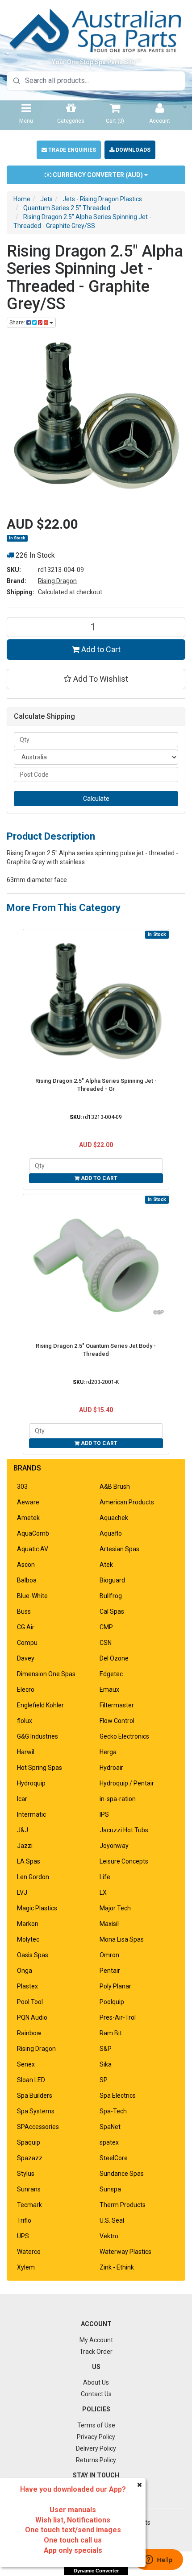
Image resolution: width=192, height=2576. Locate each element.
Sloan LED (31, 2080)
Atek (106, 1565)
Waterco (29, 2252)
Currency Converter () (98, 175)
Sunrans (29, 2189)
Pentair (110, 1971)
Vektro (109, 2236)
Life (105, 1877)
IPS (104, 1814)
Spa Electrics (118, 2096)
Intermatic (31, 1814)
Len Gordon (33, 1877)
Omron (109, 1955)
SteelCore (114, 2158)
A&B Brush (115, 1487)
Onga (25, 1971)
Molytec (28, 1939)
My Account (96, 2340)
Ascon (26, 1565)
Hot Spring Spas (40, 1768)
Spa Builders (35, 2096)
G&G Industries (38, 1736)
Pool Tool (30, 2002)
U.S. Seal (112, 2220)
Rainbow (29, 2033)
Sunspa (110, 2189)
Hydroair (111, 1768)
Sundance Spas (122, 2174)
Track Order (96, 2352)
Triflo (24, 2220)
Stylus (26, 2174)
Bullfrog (111, 1596)
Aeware (28, 1502)
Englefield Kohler (40, 1705)
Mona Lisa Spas (122, 1939)
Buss (24, 1611)
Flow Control (117, 1721)
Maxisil (109, 1924)
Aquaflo (111, 1533)
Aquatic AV (33, 1549)
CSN (106, 1643)
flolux (25, 1721)
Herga (108, 1752)
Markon (28, 1924)
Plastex (27, 1986)
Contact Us (96, 2394)
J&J (23, 1830)
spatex (109, 2142)
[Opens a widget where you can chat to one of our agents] (159, 2560)
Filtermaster (117, 1705)
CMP (106, 1627)
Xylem (26, 2267)
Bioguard (112, 1580)
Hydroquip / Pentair (127, 1783)
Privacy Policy (96, 2437)
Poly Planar (115, 1986)
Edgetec (111, 1674)
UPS (23, 2236)
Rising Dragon (57, 581)
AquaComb (33, 1533)
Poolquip (112, 2002)
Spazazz (30, 2158)
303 (22, 1487)
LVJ (22, 1893)
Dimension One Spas (46, 1674)
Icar (22, 1799)
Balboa (27, 1580)
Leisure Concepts (124, 1861)
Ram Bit (111, 2033)
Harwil (26, 1752)
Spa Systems (36, 2111)
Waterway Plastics (125, 2252)
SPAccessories (38, 2127)
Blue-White (32, 1596)
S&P (106, 2049)
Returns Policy (96, 2460)
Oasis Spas (33, 1955)
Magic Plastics (37, 1908)
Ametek (28, 1518)
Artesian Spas (119, 1549)
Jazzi (25, 1846)
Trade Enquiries (71, 150)
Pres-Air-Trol (118, 2017)
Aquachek (114, 1518)
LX (103, 1893)
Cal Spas (112, 1611)
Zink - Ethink (117, 2267)
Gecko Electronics (124, 1736)
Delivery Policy (96, 2448)
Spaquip (29, 2142)
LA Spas (29, 1861)
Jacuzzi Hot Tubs (124, 1830)
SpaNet (110, 2127)
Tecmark (29, 2205)
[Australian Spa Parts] (96, 30)
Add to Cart (100, 649)
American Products (127, 1502)
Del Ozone (114, 1658)
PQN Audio (32, 2017)
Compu (27, 1643)
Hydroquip (31, 1783)
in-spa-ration (118, 1799)
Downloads (132, 150)
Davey (26, 1658)
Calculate (96, 799)
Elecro (26, 1690)
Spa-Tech (113, 2111)
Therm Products (123, 2205)
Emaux (109, 1690)
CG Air (26, 1627)
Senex (26, 2064)
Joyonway (114, 1846)
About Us (96, 2382)
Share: (18, 323)
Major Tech (115, 1908)
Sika (106, 2064)
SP (104, 2080)
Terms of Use (96, 2425)
